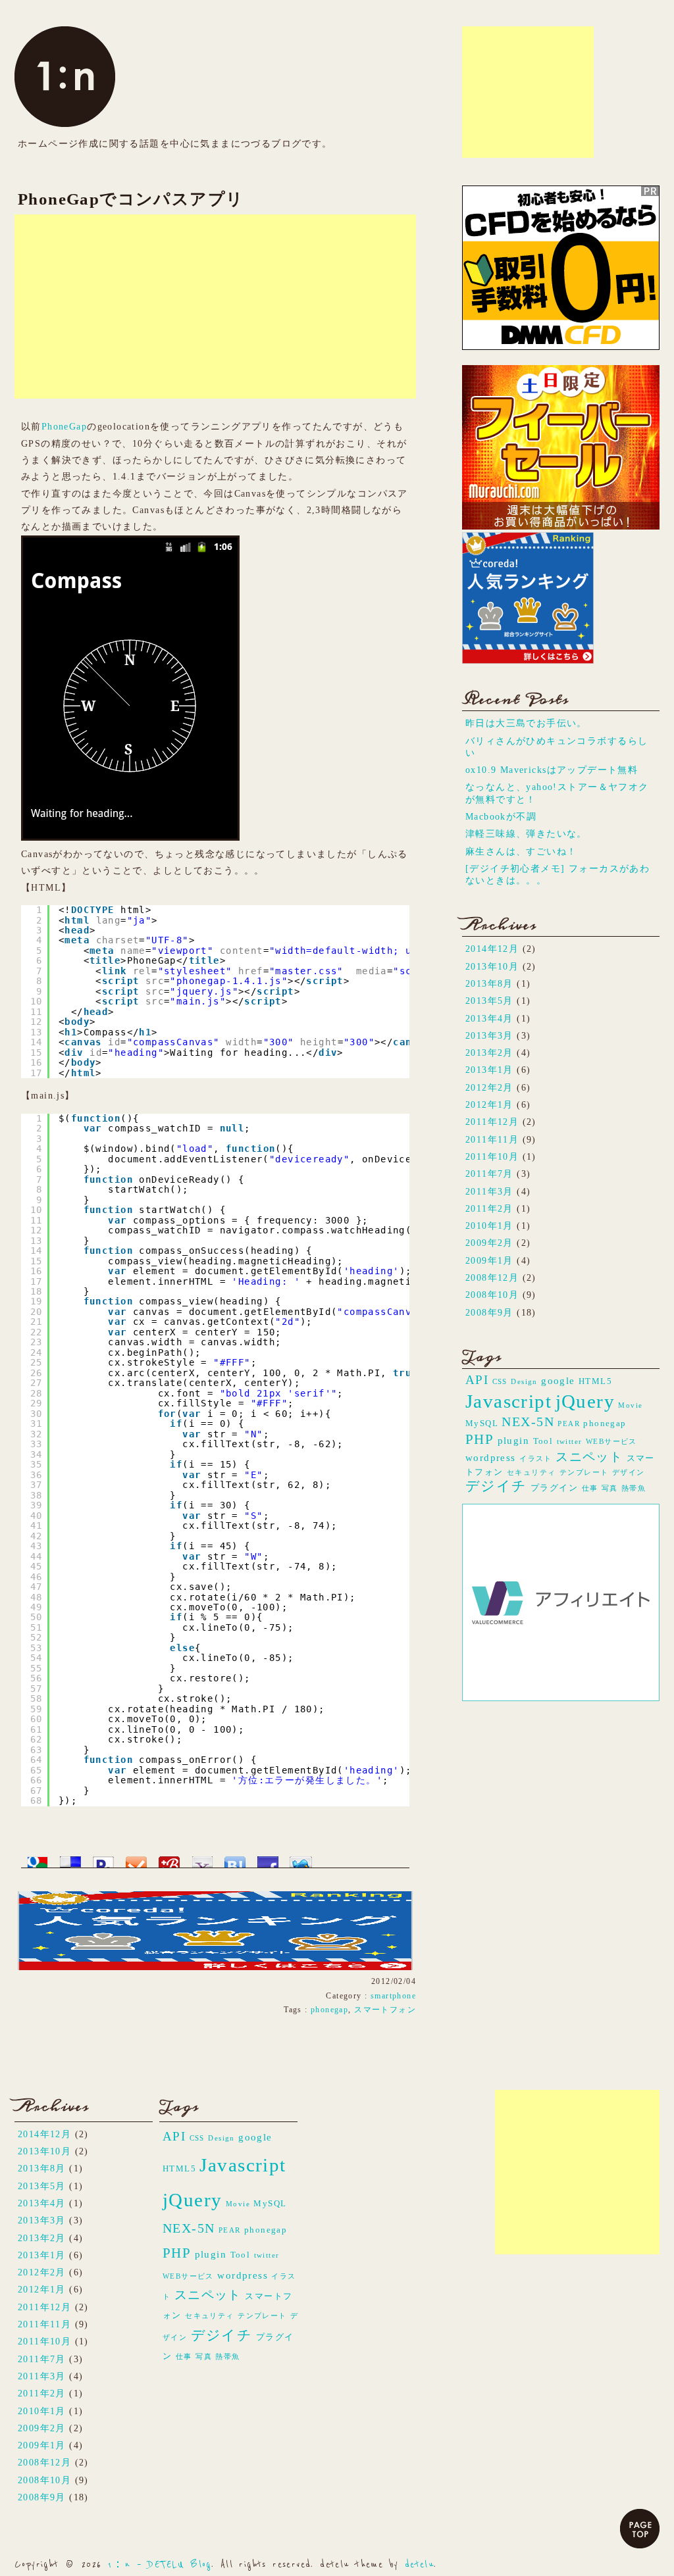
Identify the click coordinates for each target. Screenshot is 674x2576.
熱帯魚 (634, 1488)
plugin (513, 1440)
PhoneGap (64, 426)
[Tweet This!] (301, 1858)
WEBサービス (611, 1442)
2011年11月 (492, 1139)
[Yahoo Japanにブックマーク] (202, 1858)
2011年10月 (492, 1156)
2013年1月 (489, 1070)
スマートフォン (385, 2010)
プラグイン (554, 1488)
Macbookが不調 (501, 816)
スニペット (589, 1457)
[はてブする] (235, 1858)
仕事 (590, 1488)
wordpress (491, 1457)
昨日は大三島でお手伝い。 (526, 723)
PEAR (569, 1424)
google (558, 1380)
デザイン (629, 1473)
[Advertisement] (528, 92)
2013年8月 (489, 983)
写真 (610, 1488)
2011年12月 (492, 1122)
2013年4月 (489, 1018)
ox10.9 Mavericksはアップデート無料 (552, 770)
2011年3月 (489, 1191)
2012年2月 (489, 1087)
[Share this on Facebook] (268, 1858)
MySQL (482, 1423)
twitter (570, 1442)
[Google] (38, 1858)
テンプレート (584, 1473)
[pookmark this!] (103, 1858)
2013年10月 (492, 966)
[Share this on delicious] (70, 1858)
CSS (500, 1382)
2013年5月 (489, 1001)
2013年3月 (489, 1035)
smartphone (393, 1996)
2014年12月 (492, 949)
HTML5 (595, 1381)
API (477, 1380)
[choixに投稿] (136, 1858)
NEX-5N (528, 1422)
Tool (543, 1441)
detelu (419, 2564)
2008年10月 (492, 1295)
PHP (480, 1439)
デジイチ (496, 1486)
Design (524, 1382)
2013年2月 (489, 1053)
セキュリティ (531, 1473)
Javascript (508, 1401)
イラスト (536, 1459)
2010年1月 (489, 1226)
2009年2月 (489, 1243)
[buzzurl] (169, 1858)
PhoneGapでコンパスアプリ (131, 199)
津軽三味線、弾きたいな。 (526, 833)
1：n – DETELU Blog (160, 2564)
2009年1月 (489, 1260)
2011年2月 (489, 1208)
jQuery (585, 1401)
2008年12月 (492, 1277)
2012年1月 (489, 1104)
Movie (630, 1405)
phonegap (329, 2010)
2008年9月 (489, 1312)
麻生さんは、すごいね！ (521, 851)
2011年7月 (489, 1174)
